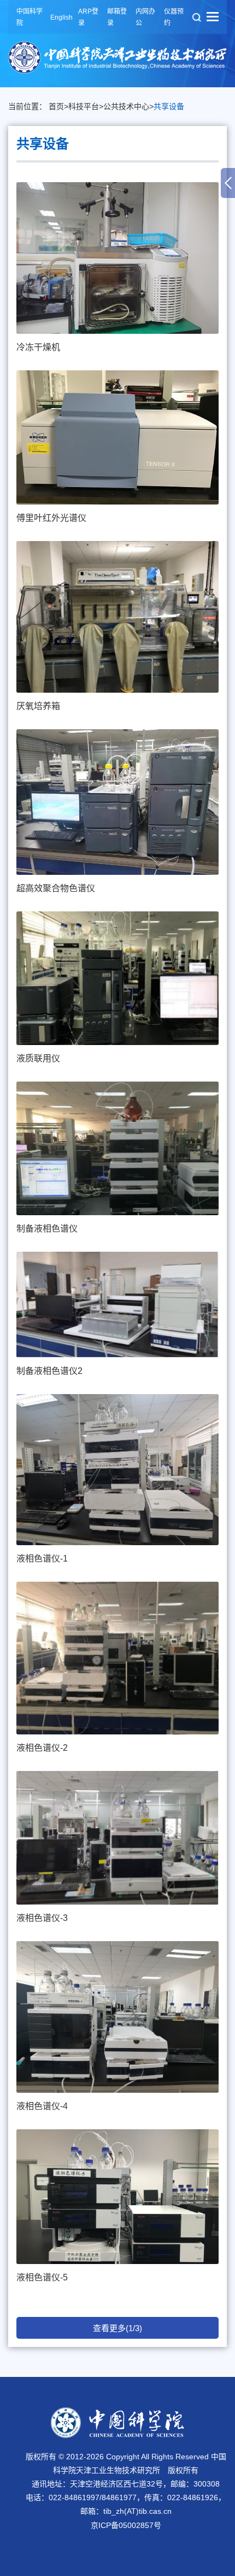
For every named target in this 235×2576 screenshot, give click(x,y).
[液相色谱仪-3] (117, 1838)
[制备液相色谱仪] (117, 1148)
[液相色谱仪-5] (117, 2197)
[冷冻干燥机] (117, 258)
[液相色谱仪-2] (117, 1658)
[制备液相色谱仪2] (117, 1305)
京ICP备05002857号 (126, 2525)
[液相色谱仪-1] (117, 1470)
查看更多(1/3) (117, 2328)
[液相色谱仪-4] (117, 2017)
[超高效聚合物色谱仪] (117, 802)
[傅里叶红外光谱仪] (117, 437)
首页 (56, 106)
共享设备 (169, 106)
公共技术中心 (126, 106)
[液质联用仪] (117, 978)
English (61, 17)
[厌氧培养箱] (117, 617)
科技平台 (84, 106)
